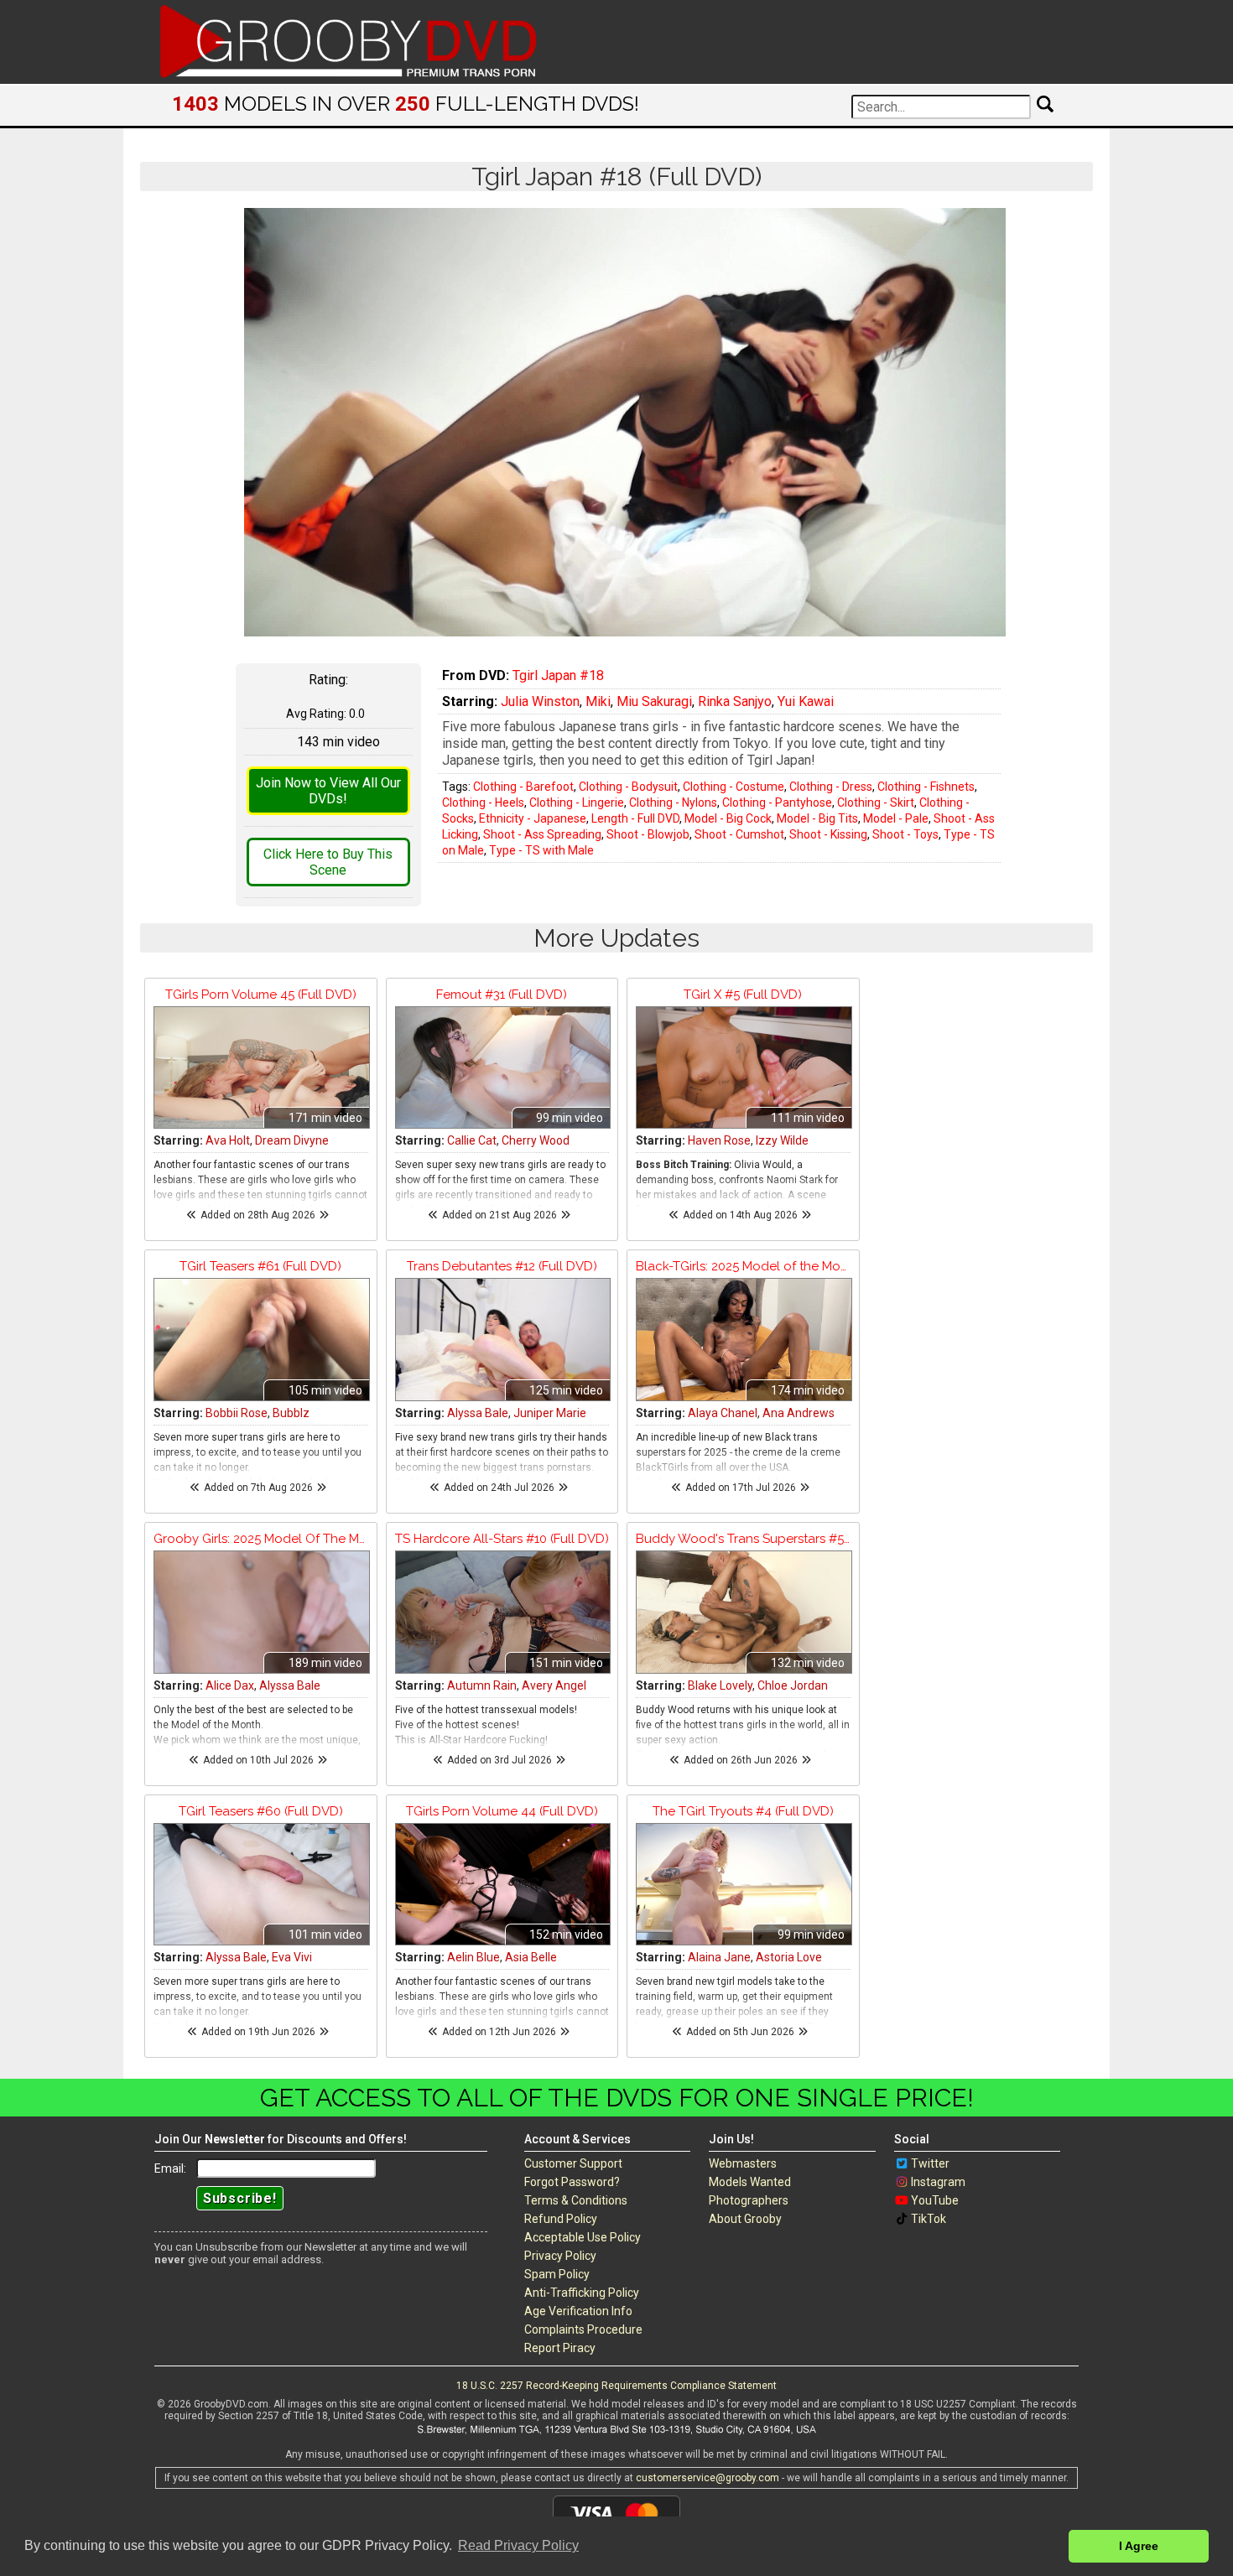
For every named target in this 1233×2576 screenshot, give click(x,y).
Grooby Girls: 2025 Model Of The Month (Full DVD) (261, 1539)
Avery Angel (554, 1685)
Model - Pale (896, 818)
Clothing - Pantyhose (777, 802)
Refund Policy (561, 2219)
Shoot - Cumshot (739, 834)
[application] (625, 422)
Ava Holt (228, 1140)
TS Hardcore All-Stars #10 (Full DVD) (502, 1539)
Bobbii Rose (237, 1413)
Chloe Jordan (793, 1685)
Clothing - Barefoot (523, 787)
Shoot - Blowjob (648, 834)
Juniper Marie (550, 1413)
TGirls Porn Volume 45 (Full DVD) (261, 995)
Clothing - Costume (734, 787)
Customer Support (573, 2163)
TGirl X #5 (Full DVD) (743, 995)
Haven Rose (719, 1140)
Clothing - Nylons (673, 802)
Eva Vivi (292, 1957)
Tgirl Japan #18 (558, 675)
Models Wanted (750, 2182)
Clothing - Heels (483, 802)
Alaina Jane (719, 1957)
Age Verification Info (578, 2311)
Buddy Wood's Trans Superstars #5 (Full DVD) (743, 1539)
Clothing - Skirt (876, 802)
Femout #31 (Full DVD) (502, 995)
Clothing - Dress (831, 787)
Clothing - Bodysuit (628, 787)
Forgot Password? (572, 2182)
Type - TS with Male (541, 850)
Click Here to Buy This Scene (328, 862)
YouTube (935, 2200)
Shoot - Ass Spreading (542, 834)
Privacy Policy (560, 2256)
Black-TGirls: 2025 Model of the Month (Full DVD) (743, 1266)
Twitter (930, 2163)
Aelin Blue (473, 1957)
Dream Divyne (292, 1140)
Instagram (938, 2182)
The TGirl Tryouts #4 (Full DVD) (743, 1811)
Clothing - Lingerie (577, 802)
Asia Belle (531, 1957)
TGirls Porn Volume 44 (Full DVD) (502, 1811)
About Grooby (745, 2219)
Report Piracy (560, 2348)
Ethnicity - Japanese (533, 818)
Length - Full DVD (635, 818)
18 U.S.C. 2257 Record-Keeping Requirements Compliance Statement (616, 2386)
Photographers (749, 2200)
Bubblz (291, 1413)
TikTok (929, 2219)
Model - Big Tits (817, 818)
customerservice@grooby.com (708, 2478)
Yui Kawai (806, 701)
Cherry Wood (536, 1140)
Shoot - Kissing (828, 834)
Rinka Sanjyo (735, 701)
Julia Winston (540, 701)
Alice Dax (230, 1685)
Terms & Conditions (576, 2200)
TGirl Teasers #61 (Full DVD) (260, 1266)
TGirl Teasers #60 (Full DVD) (261, 1811)
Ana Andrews (799, 1413)
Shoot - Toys (905, 834)
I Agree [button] (1139, 2546)
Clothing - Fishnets (926, 787)
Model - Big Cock (728, 818)
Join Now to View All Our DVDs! (328, 791)
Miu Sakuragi (654, 701)
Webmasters (743, 2163)
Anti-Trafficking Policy (582, 2293)
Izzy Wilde (782, 1140)
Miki (598, 701)
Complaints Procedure (583, 2329)
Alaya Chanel (723, 1413)
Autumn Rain (482, 1685)
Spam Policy (557, 2274)
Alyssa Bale (478, 1413)
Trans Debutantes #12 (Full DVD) (502, 1266)
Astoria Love (789, 1957)
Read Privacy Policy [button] (518, 2545)
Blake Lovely (720, 1685)
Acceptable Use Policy (583, 2237)
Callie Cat (472, 1140)
